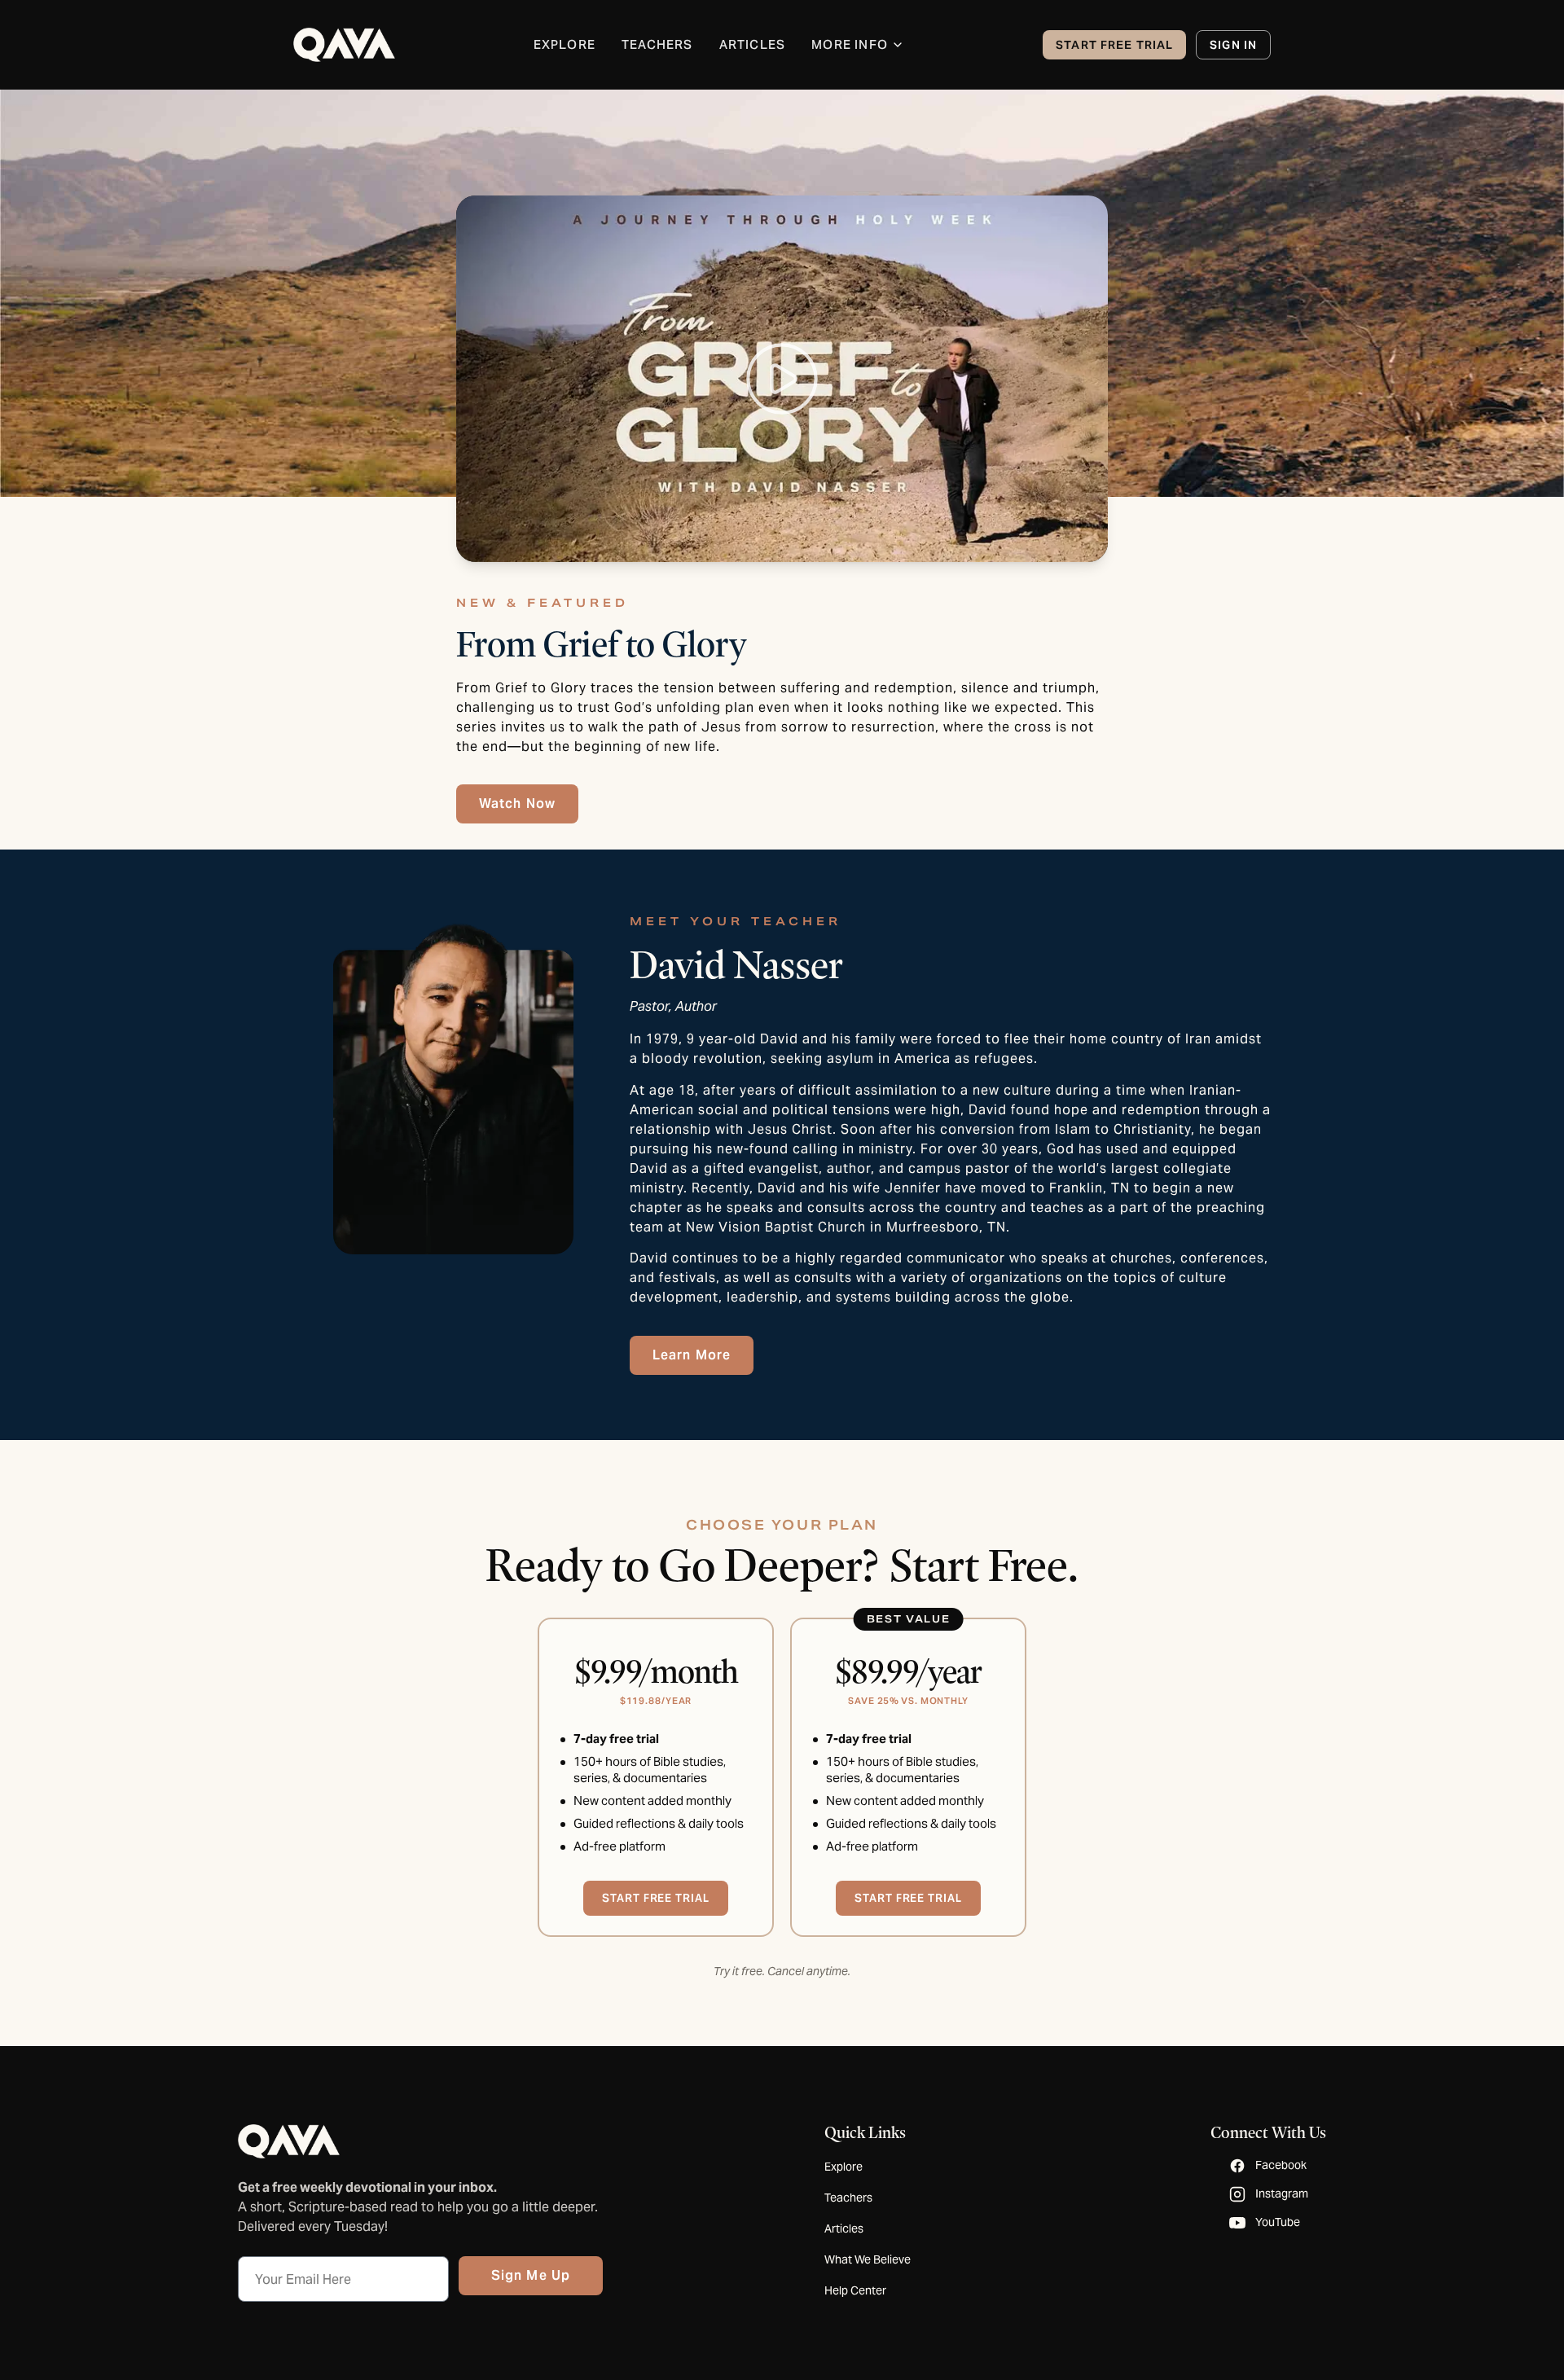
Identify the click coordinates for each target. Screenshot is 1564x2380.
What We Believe (868, 2259)
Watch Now (517, 804)
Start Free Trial (1114, 45)
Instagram (1282, 2193)
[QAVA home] (344, 45)
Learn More (692, 1355)
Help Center (855, 2290)
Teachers (848, 2198)
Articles (844, 2229)
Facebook (1281, 2165)
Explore (844, 2167)
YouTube (1278, 2222)
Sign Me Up (531, 2275)
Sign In (1233, 45)
